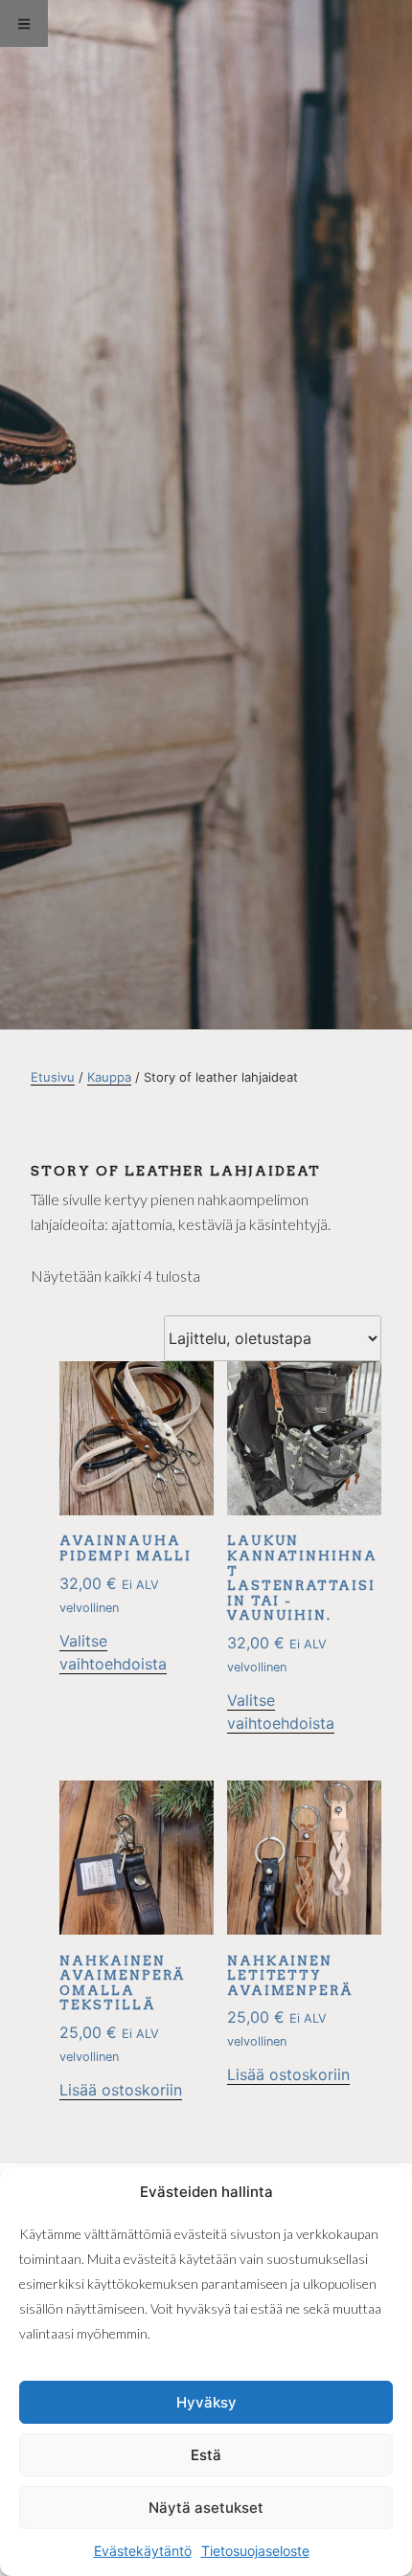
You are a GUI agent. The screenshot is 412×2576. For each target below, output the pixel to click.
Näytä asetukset (206, 2508)
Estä (206, 2455)
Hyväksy (206, 2402)
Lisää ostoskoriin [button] (121, 2090)
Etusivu (53, 1077)
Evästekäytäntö (143, 2551)
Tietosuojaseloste (255, 2551)
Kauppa (109, 1077)
